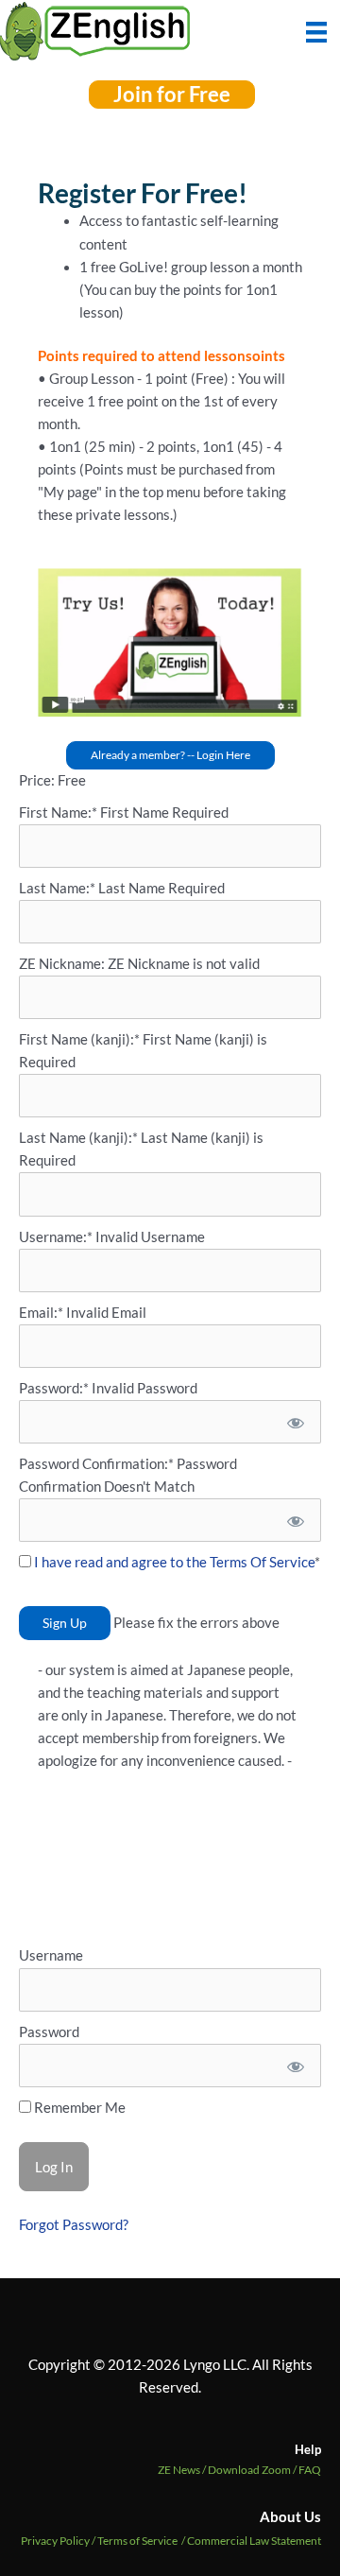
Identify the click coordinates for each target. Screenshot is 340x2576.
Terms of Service (137, 2541)
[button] (172, 95)
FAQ (310, 2470)
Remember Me (78, 2108)
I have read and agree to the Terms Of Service (174, 1562)
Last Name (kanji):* (80, 1138)
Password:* (54, 1388)
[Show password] (294, 1422)
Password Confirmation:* (96, 1464)
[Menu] (316, 30)
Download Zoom (253, 2470)
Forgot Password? (74, 2225)
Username (51, 1955)
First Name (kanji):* (81, 1039)
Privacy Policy (55, 2541)
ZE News (183, 2470)
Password (49, 2032)
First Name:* (58, 813)
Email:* (41, 1313)
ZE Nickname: (63, 964)
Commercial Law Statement (254, 2541)
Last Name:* (57, 888)
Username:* (56, 1237)
